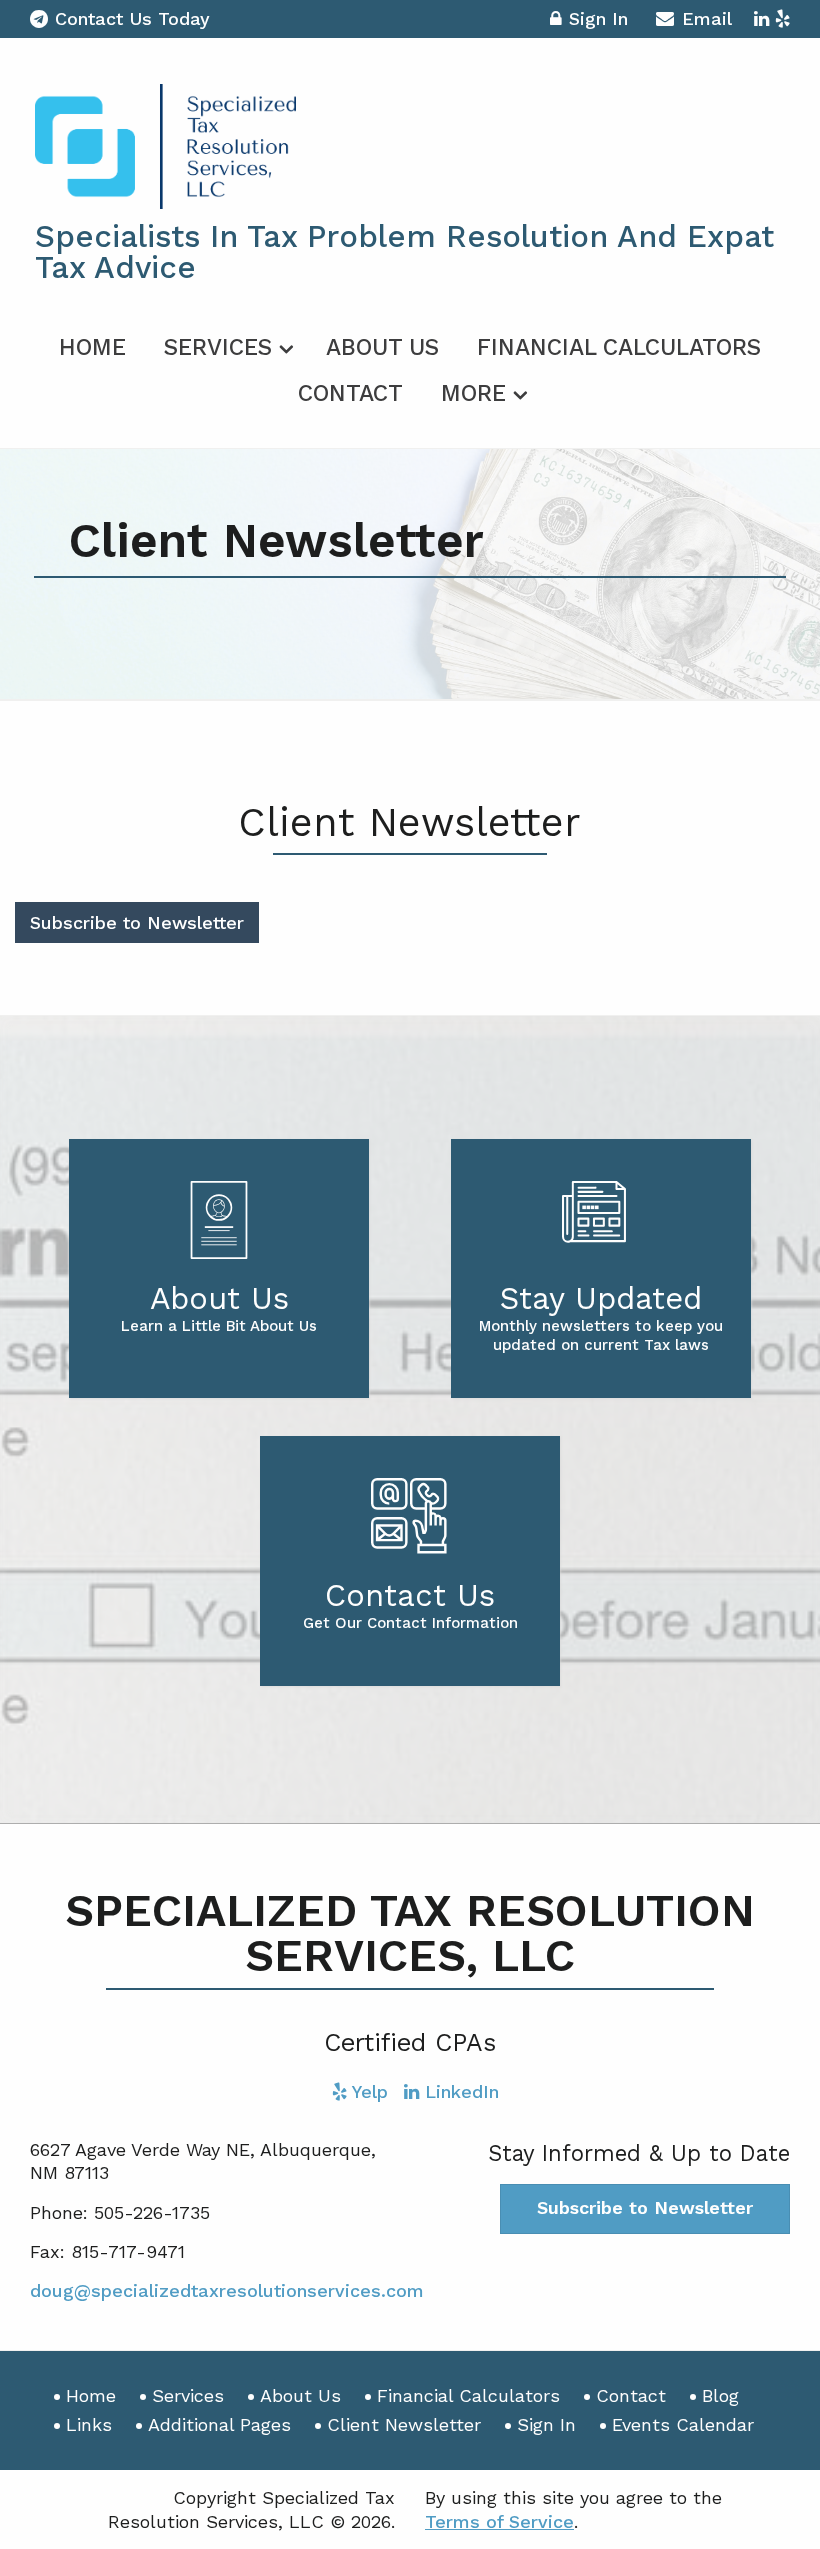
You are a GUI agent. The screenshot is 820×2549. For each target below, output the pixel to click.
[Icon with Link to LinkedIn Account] (761, 18)
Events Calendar (683, 2424)
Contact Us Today (132, 18)
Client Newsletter (404, 2424)
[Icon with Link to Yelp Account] (782, 18)
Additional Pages (219, 2424)
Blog (720, 2395)
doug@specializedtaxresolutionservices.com (227, 2290)
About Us (382, 347)
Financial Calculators (619, 347)
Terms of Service (499, 2521)
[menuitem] (92, 344)
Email (707, 18)
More (473, 393)
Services (218, 347)
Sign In (598, 18)
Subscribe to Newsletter (137, 922)
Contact (350, 393)
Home (92, 347)
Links (89, 2424)
